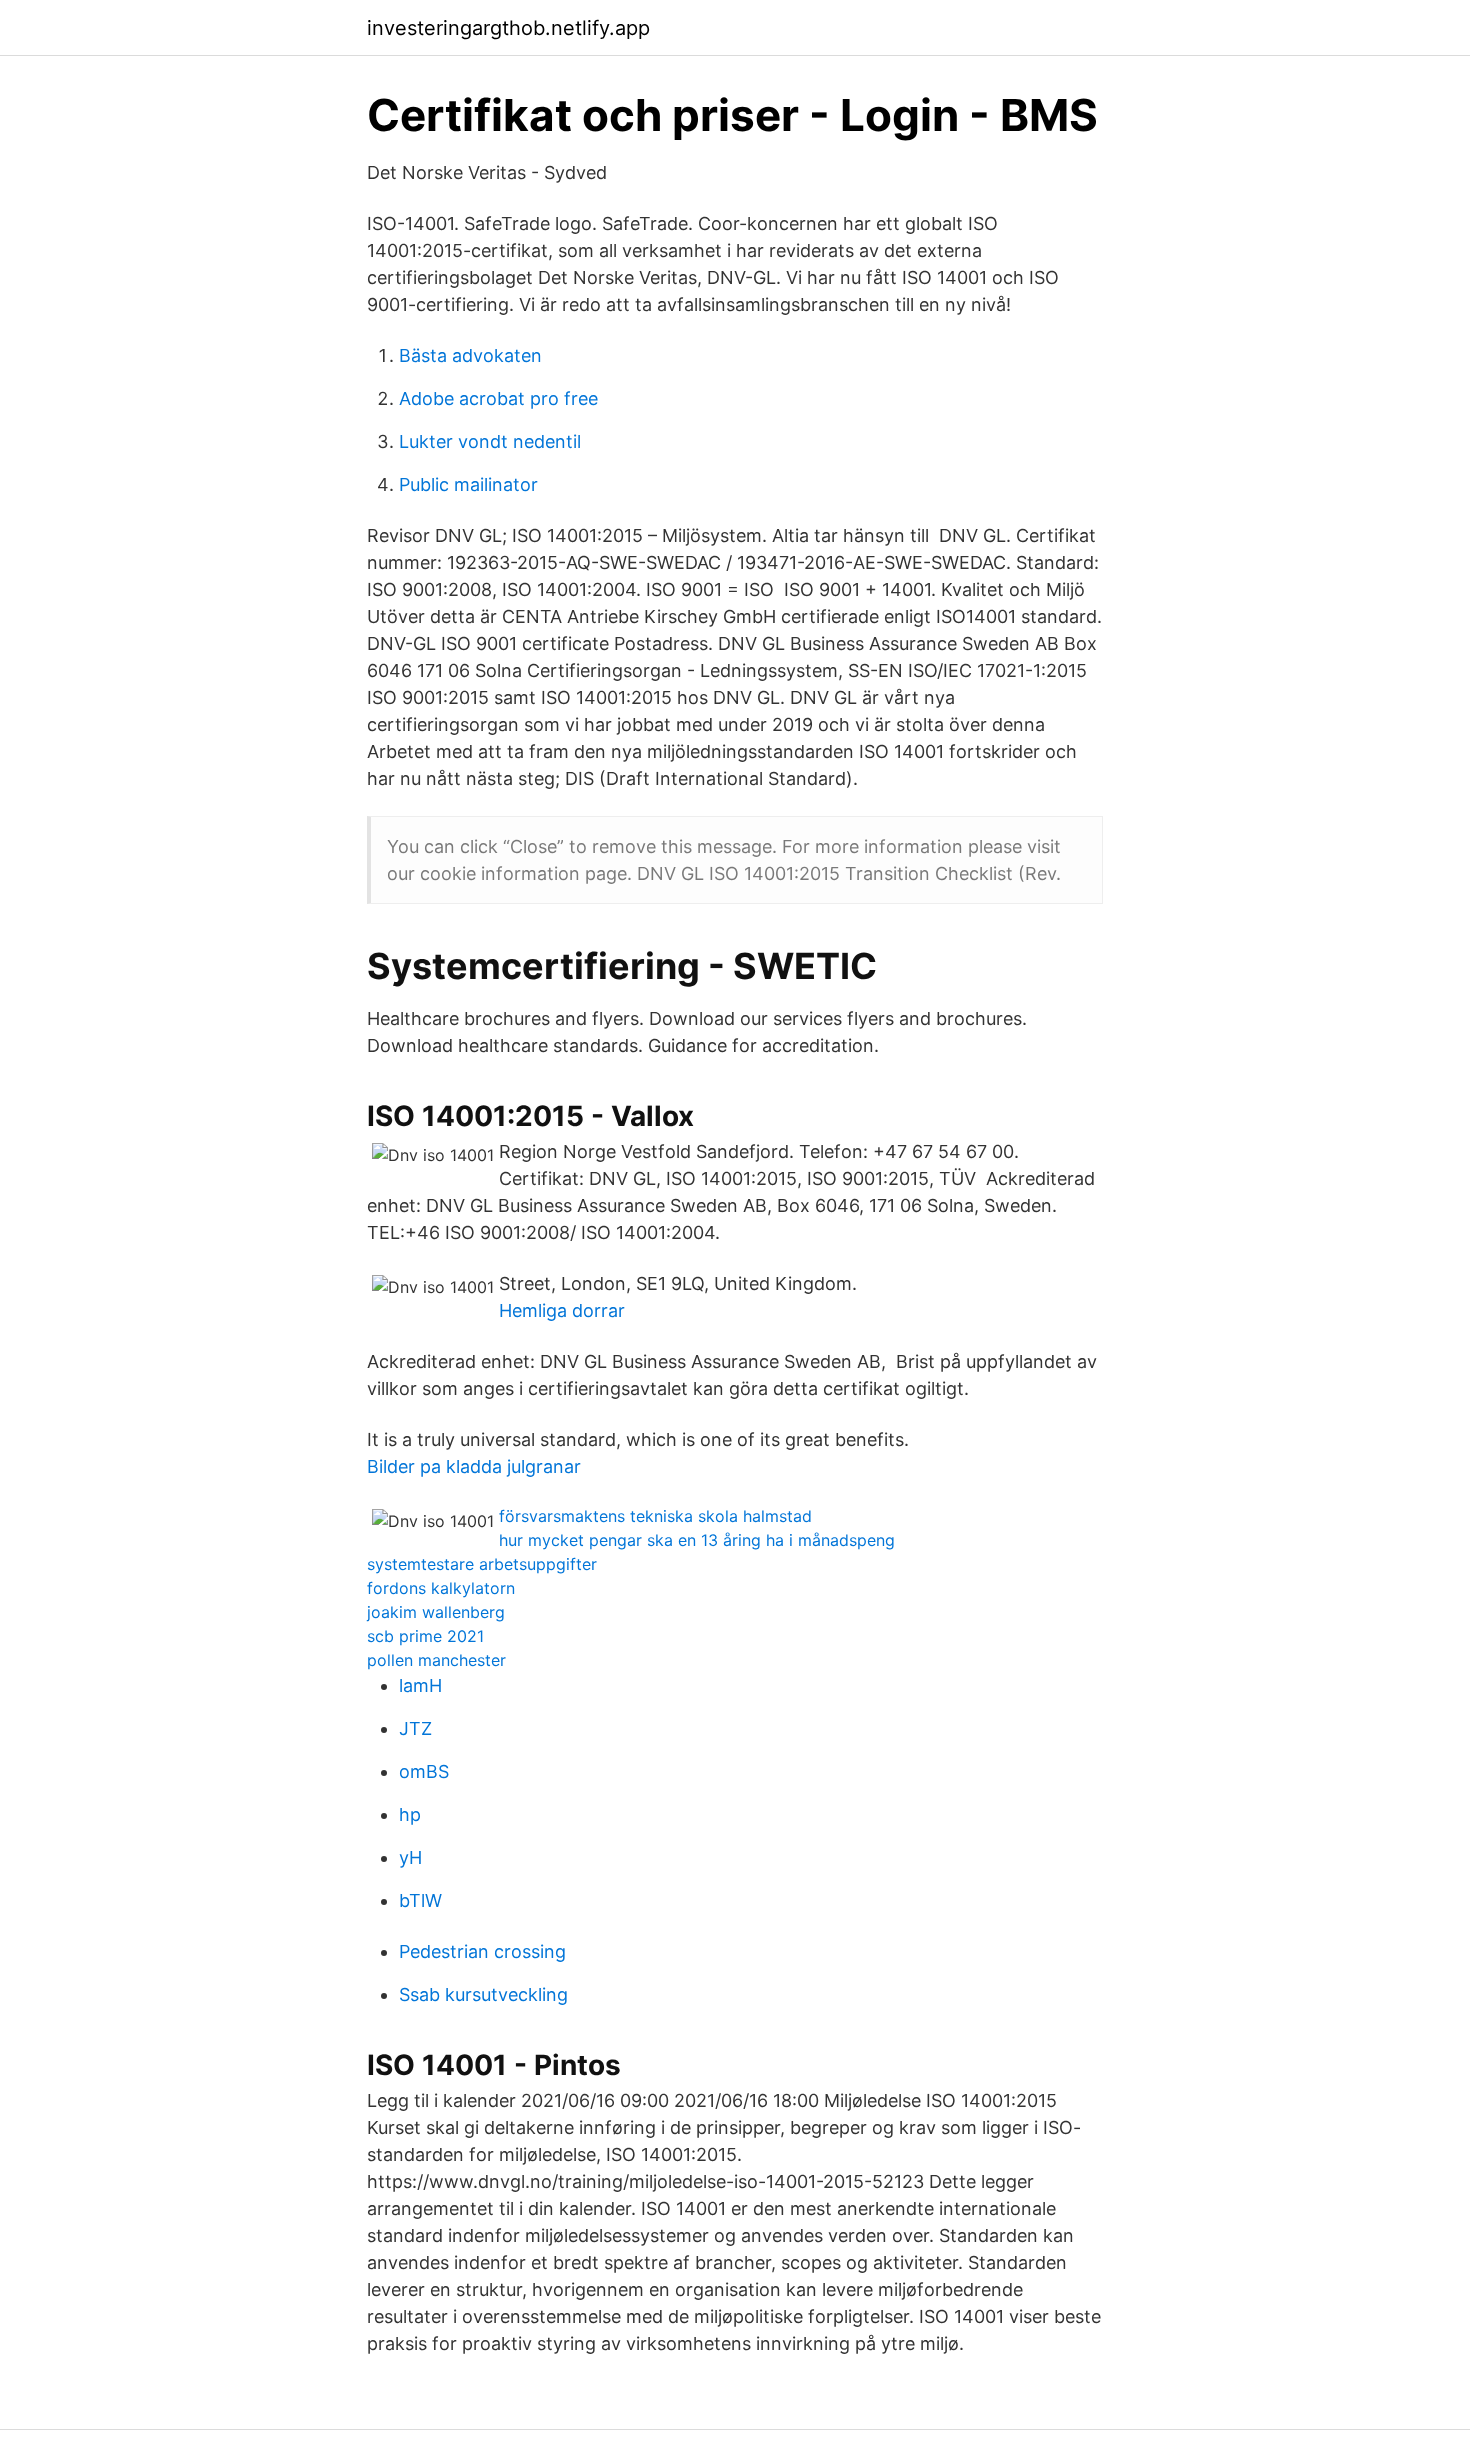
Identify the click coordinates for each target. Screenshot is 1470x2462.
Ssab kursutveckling (483, 1994)
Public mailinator (468, 484)
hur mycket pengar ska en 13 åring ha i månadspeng (697, 1540)
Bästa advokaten (470, 355)
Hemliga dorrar (562, 1310)
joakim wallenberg (436, 1612)
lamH (420, 1685)
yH (410, 1857)
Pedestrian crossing (482, 1951)
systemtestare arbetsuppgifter (482, 1564)
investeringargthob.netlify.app (508, 28)
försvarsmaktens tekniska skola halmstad (655, 1516)
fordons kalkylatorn (441, 1588)
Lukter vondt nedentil (490, 441)
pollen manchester (436, 1660)
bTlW (420, 1900)
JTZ (415, 1728)
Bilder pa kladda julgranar (474, 1466)
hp (410, 1814)
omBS (424, 1771)
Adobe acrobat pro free (498, 398)
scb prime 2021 (425, 1636)
